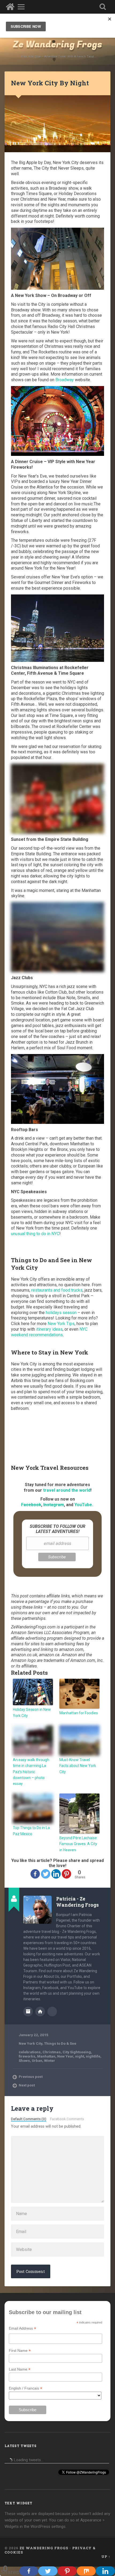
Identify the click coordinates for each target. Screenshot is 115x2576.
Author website (40, 2012)
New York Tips (61, 1324)
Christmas (52, 2052)
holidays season (61, 1313)
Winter (50, 2060)
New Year (65, 2056)
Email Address (22, 2328)
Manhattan (46, 2056)
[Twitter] (46, 1874)
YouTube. (84, 1505)
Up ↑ (106, 2556)
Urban (37, 2060)
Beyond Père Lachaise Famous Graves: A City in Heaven (78, 1844)
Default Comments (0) (29, 2119)
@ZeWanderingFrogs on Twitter (52, 2012)
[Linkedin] (56, 1874)
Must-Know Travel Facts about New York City (78, 1766)
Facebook (31, 1505)
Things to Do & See (60, 2043)
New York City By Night (50, 83)
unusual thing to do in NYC (35, 1234)
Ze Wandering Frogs (57, 45)
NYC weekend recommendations (49, 1332)
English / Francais (26, 2388)
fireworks (27, 2056)
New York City (30, 2043)
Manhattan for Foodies (79, 1713)
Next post (27, 2085)
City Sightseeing (77, 2052)
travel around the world (67, 1490)
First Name (20, 2351)
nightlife (93, 2056)
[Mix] (86, 2571)
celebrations (30, 2052)
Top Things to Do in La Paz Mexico (31, 1831)
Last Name (20, 2369)
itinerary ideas (49, 1329)
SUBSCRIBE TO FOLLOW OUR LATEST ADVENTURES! (57, 1529)
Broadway (65, 380)
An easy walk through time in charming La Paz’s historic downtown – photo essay (31, 1772)
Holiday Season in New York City (32, 1712)
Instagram (54, 1505)
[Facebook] (35, 1874)
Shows (24, 2060)
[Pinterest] (66, 1874)
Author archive (28, 2012)
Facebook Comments (67, 2119)
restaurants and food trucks (57, 1290)
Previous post (31, 2077)
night (80, 2056)
